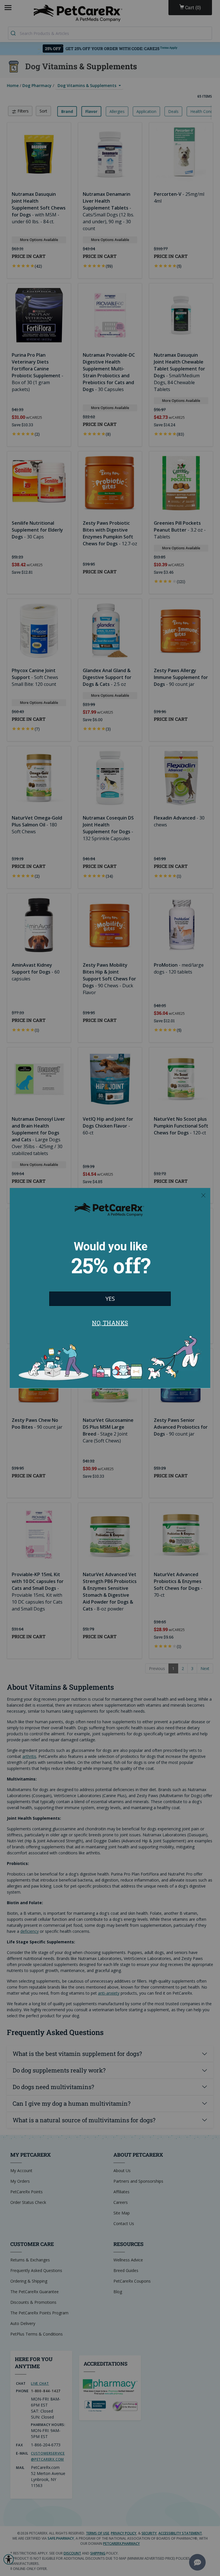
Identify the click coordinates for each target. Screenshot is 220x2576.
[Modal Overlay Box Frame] (110, 1288)
